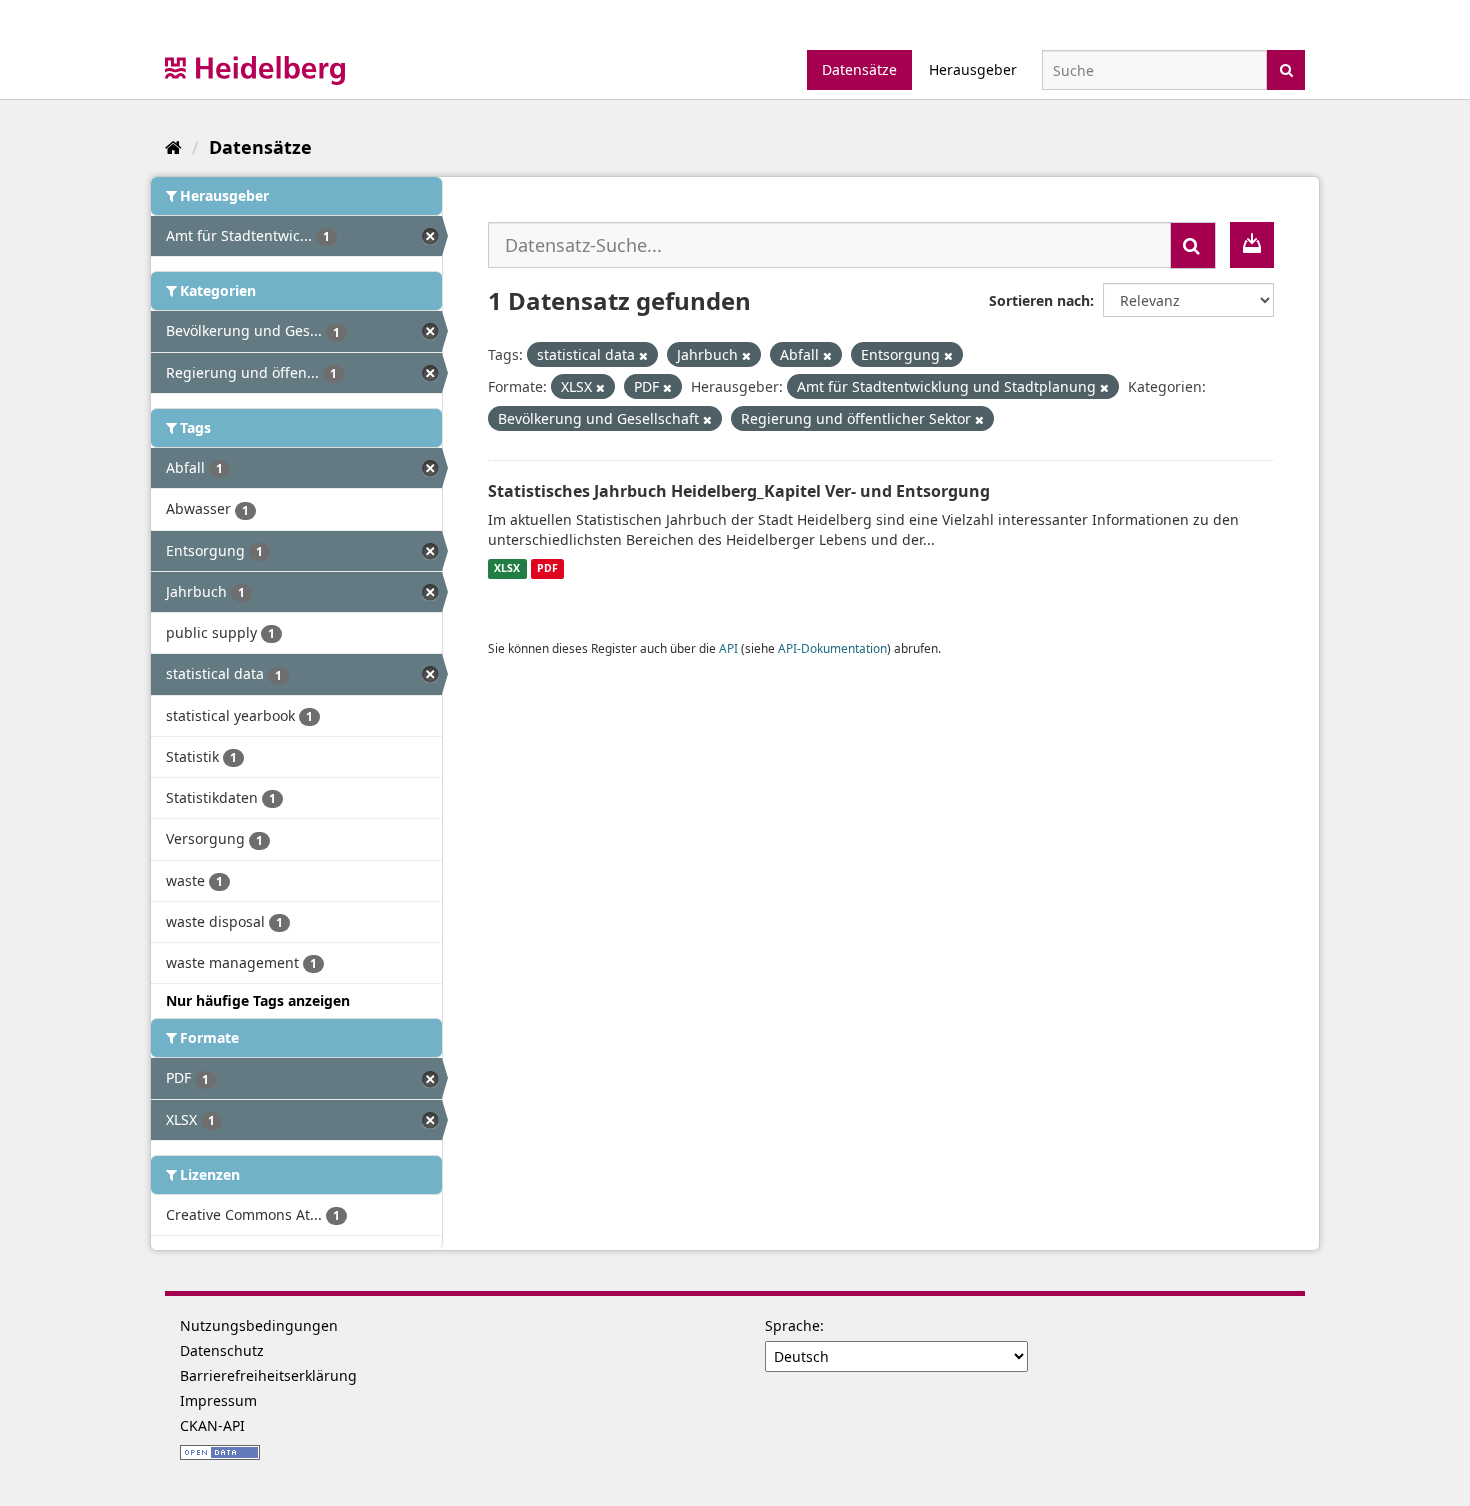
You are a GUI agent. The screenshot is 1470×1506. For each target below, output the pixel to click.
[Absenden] (1286, 68)
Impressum (218, 1400)
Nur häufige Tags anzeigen (258, 1000)
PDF (547, 569)
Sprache (792, 1325)
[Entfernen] (643, 355)
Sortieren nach (1039, 300)
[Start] (173, 147)
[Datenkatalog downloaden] (1252, 245)
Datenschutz (222, 1350)
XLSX (507, 569)
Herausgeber (973, 69)
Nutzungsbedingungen (259, 1325)
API (728, 648)
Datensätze (859, 69)
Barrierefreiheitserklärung (268, 1375)
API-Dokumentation (832, 648)
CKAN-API (212, 1425)
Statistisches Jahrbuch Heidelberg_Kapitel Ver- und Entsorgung (739, 491)
